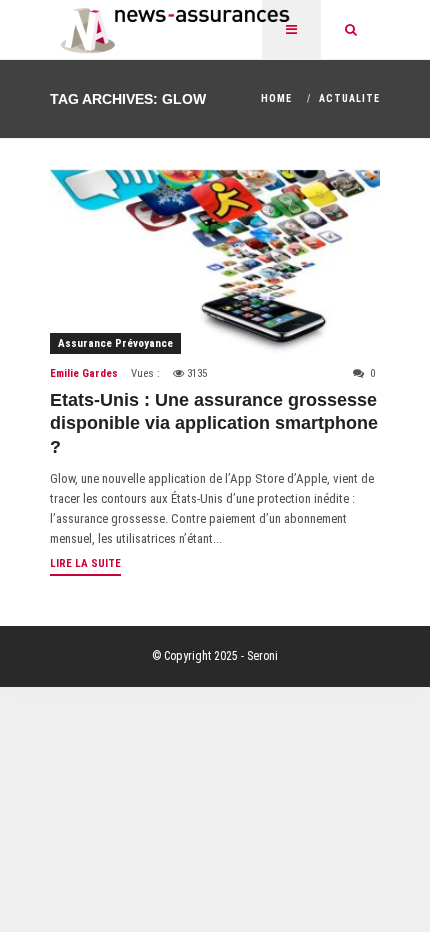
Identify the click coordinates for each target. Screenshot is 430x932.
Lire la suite (85, 563)
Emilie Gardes (84, 373)
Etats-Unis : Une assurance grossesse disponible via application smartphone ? (214, 423)
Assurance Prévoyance (115, 343)
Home (276, 98)
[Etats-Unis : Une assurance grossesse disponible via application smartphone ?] (215, 261)
